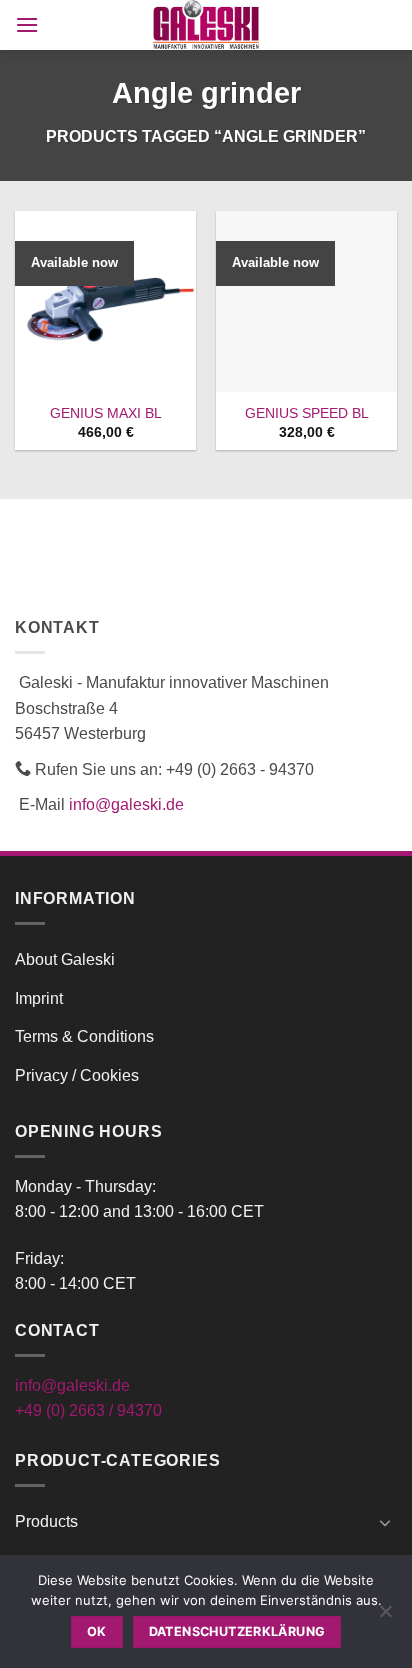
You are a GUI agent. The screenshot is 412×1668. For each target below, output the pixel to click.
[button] (27, 24)
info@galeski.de (126, 804)
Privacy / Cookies (77, 1075)
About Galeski (65, 959)
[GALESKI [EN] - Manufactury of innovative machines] (206, 25)
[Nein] (385, 1617)
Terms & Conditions (84, 1036)
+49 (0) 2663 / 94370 (88, 1410)
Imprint (39, 998)
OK (97, 1631)
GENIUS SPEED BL (307, 413)
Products (46, 1521)
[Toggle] (385, 1522)
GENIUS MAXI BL (106, 413)
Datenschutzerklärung (237, 1631)
